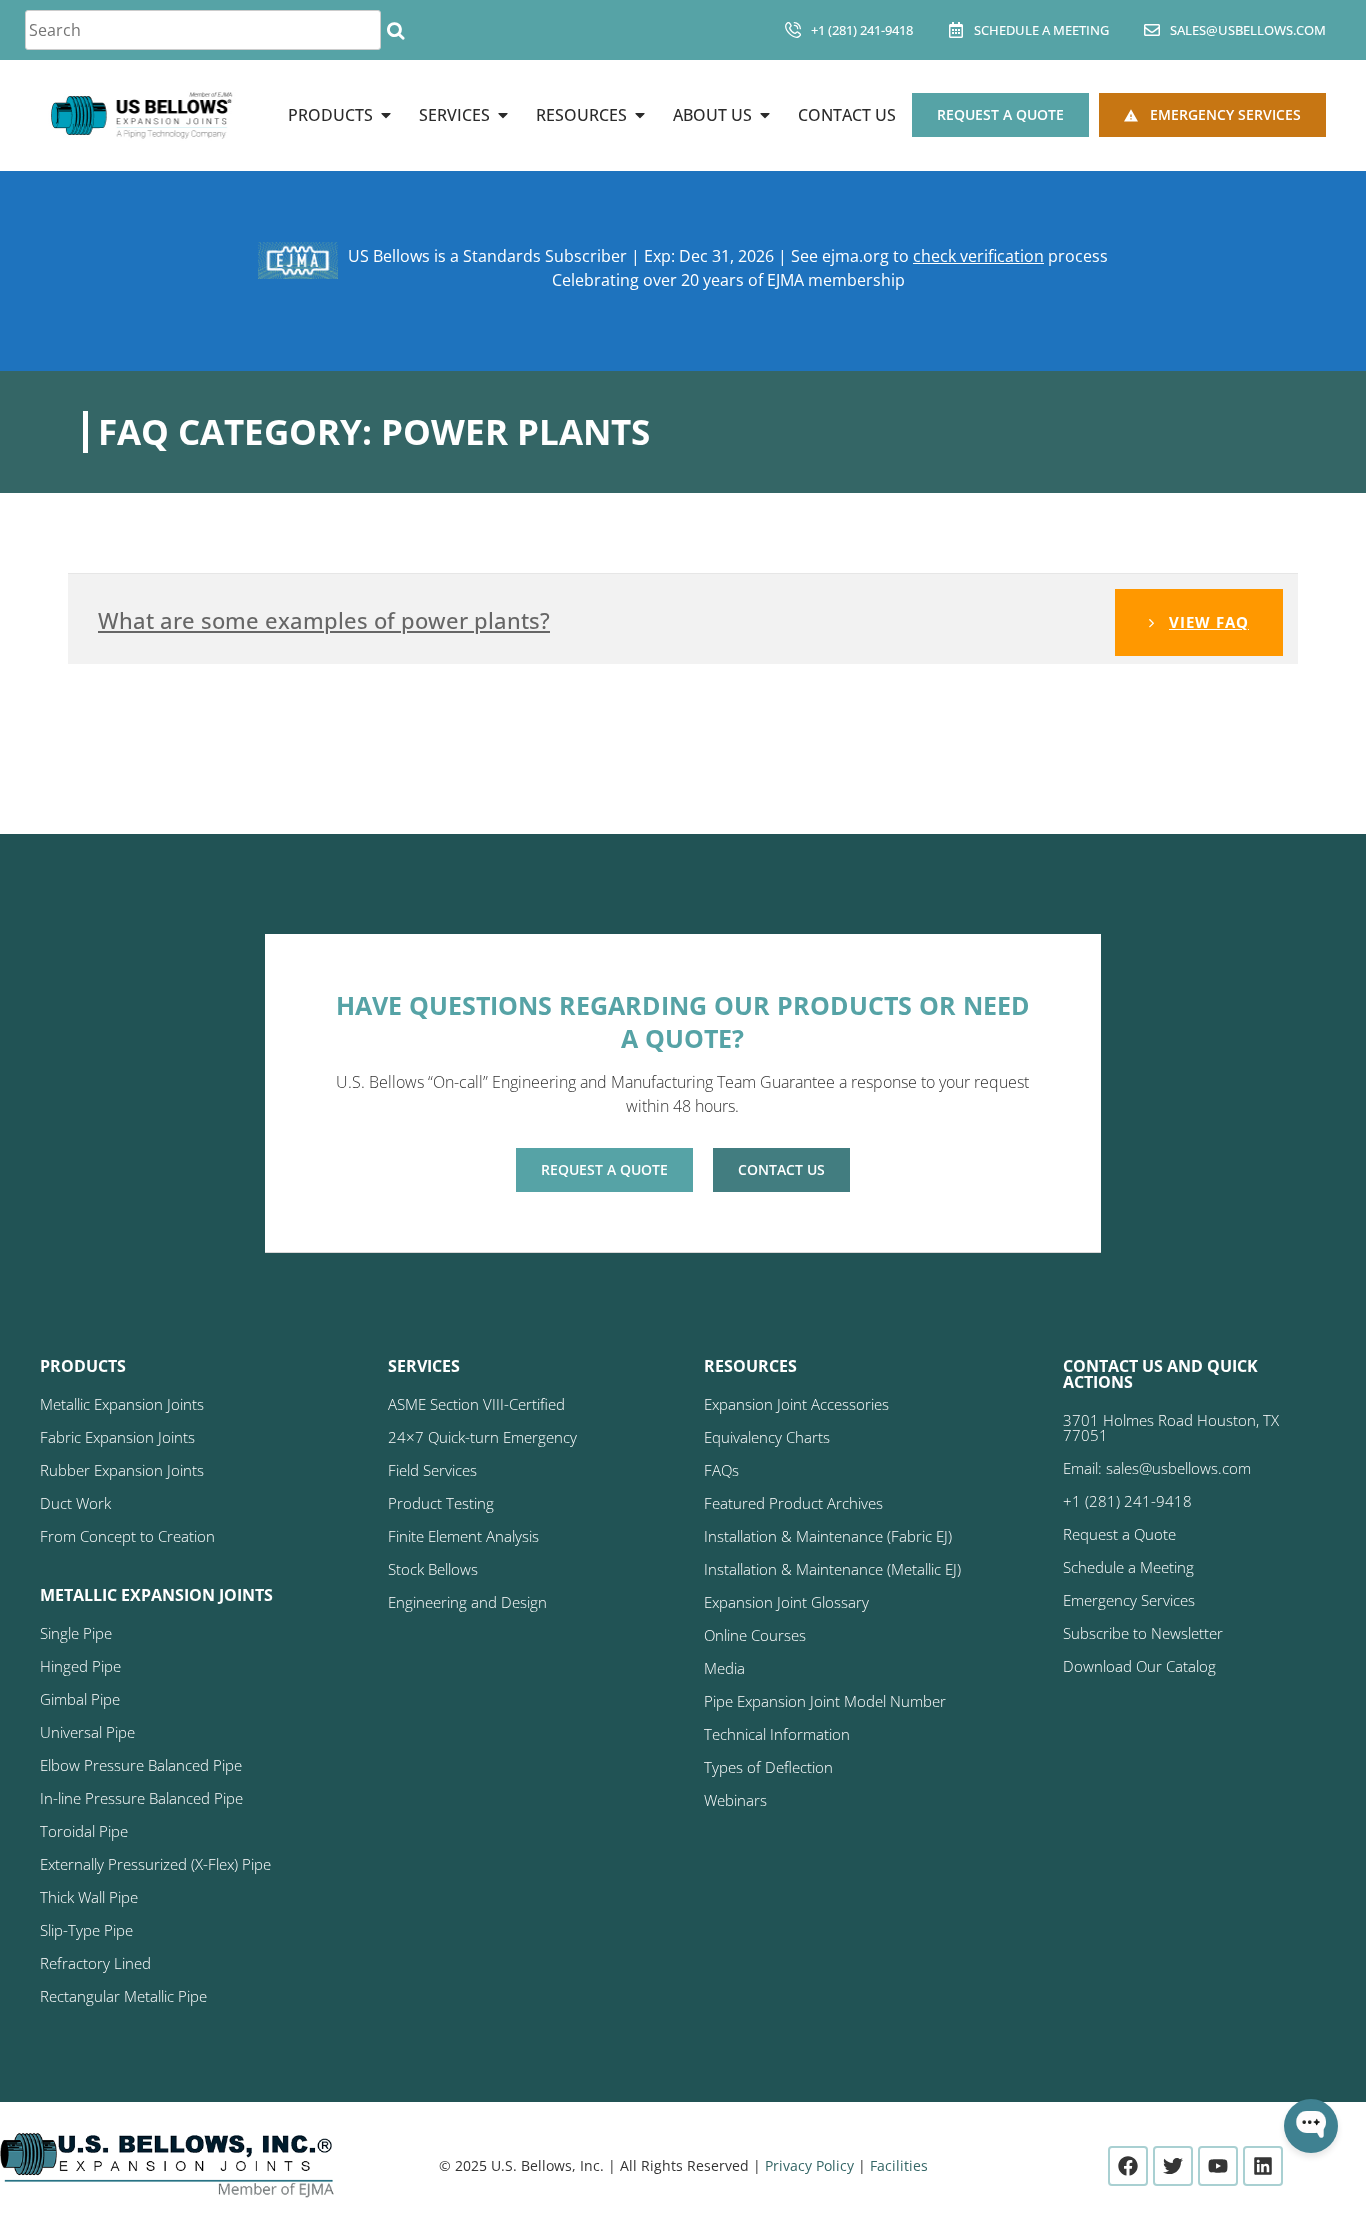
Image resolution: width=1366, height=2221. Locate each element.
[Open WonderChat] (1311, 2126)
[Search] (395, 30)
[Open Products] (386, 115)
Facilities (899, 2165)
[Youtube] (1218, 2166)
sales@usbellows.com (1248, 30)
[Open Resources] (640, 115)
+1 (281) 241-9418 (862, 30)
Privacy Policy (809, 2165)
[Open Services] (503, 115)
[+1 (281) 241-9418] (793, 30)
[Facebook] (1128, 2166)
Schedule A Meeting (1041, 30)
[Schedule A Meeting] (956, 30)
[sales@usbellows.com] (1152, 30)
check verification (978, 256)
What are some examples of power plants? (324, 620)
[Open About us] (765, 115)
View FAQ (1209, 622)
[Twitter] (1173, 2166)
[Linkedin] (1263, 2166)
